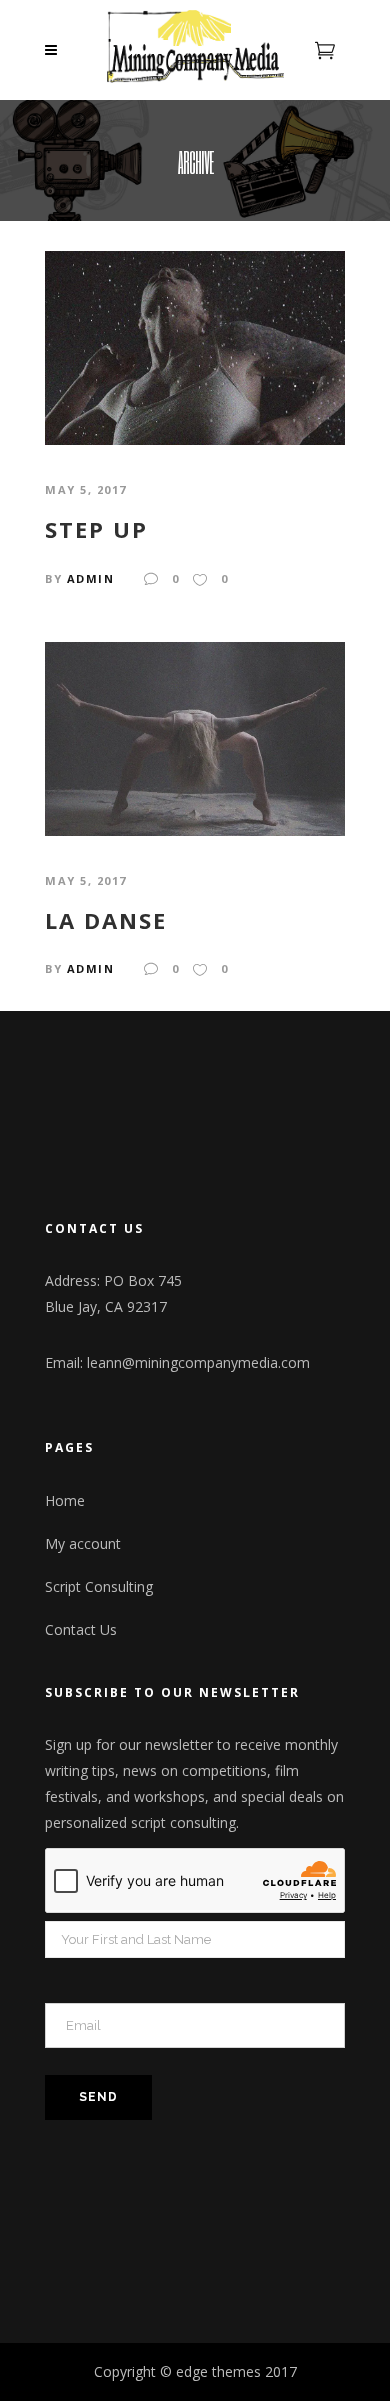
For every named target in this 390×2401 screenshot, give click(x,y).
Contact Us (81, 1629)
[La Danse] (195, 736)
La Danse (106, 920)
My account (83, 1543)
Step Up (96, 529)
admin (91, 578)
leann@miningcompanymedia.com (198, 1362)
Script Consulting (99, 1586)
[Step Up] (195, 346)
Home (65, 1500)
